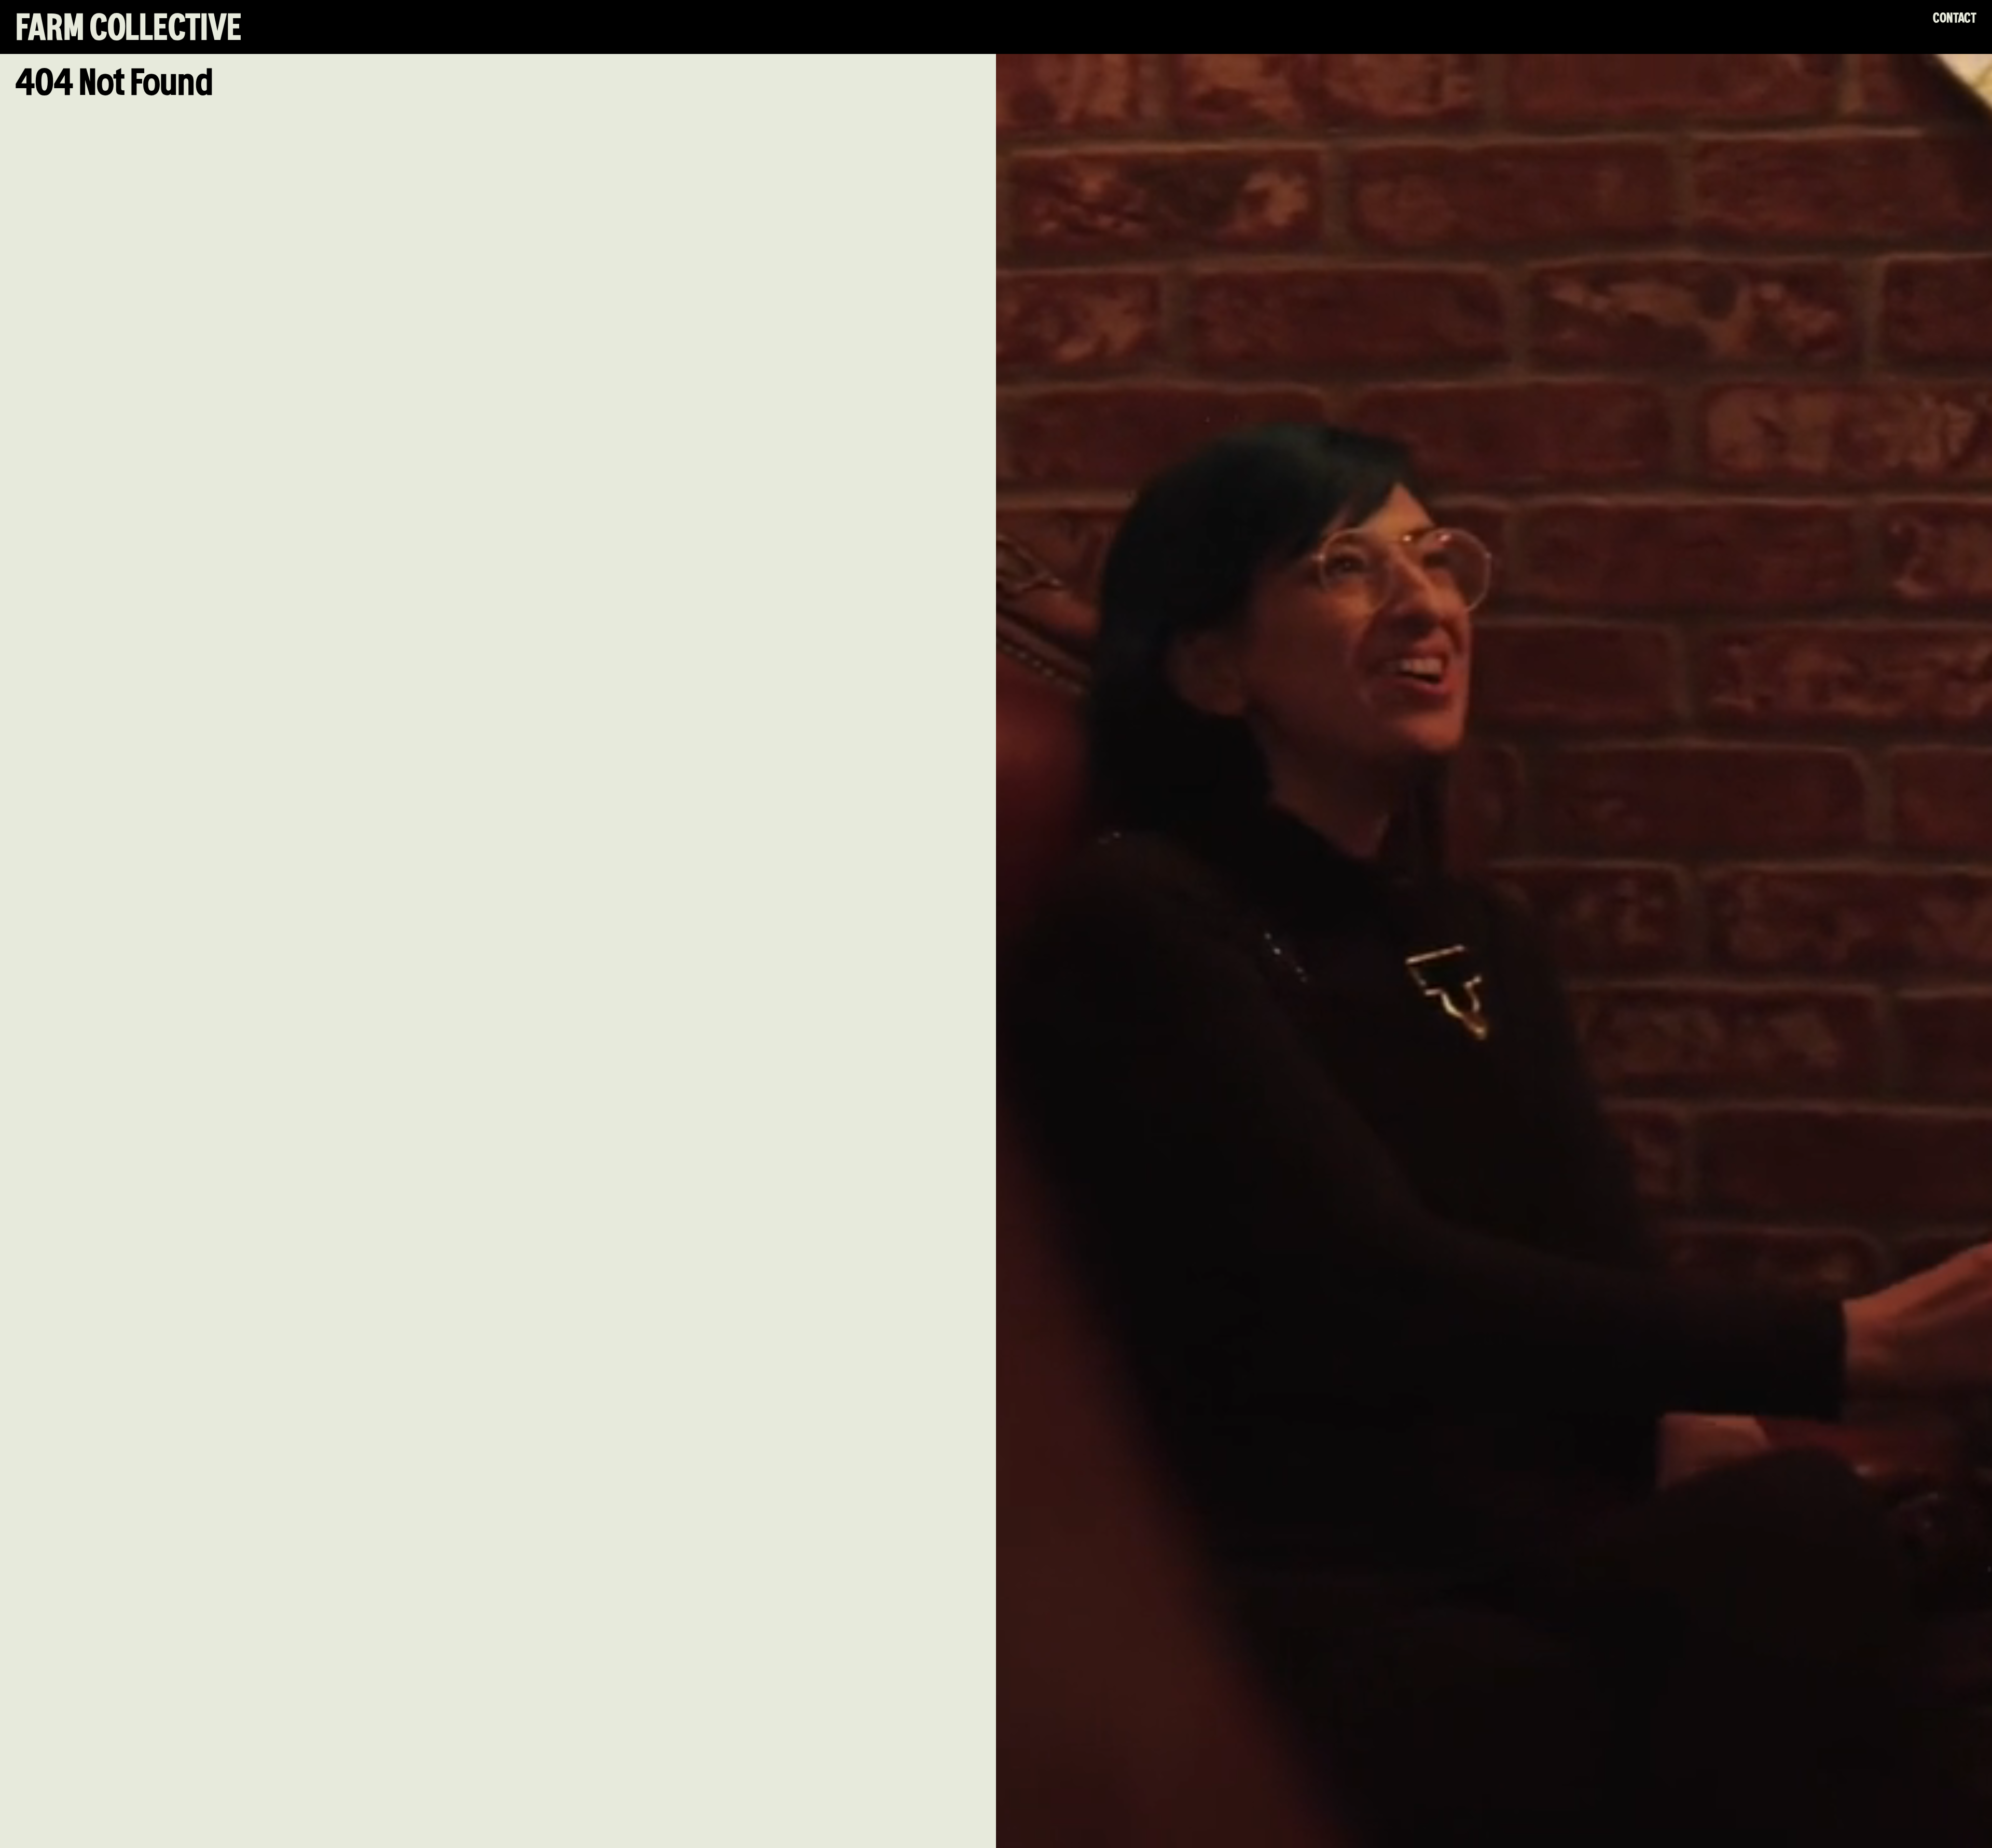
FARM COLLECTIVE (129, 29)
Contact (1955, 18)
